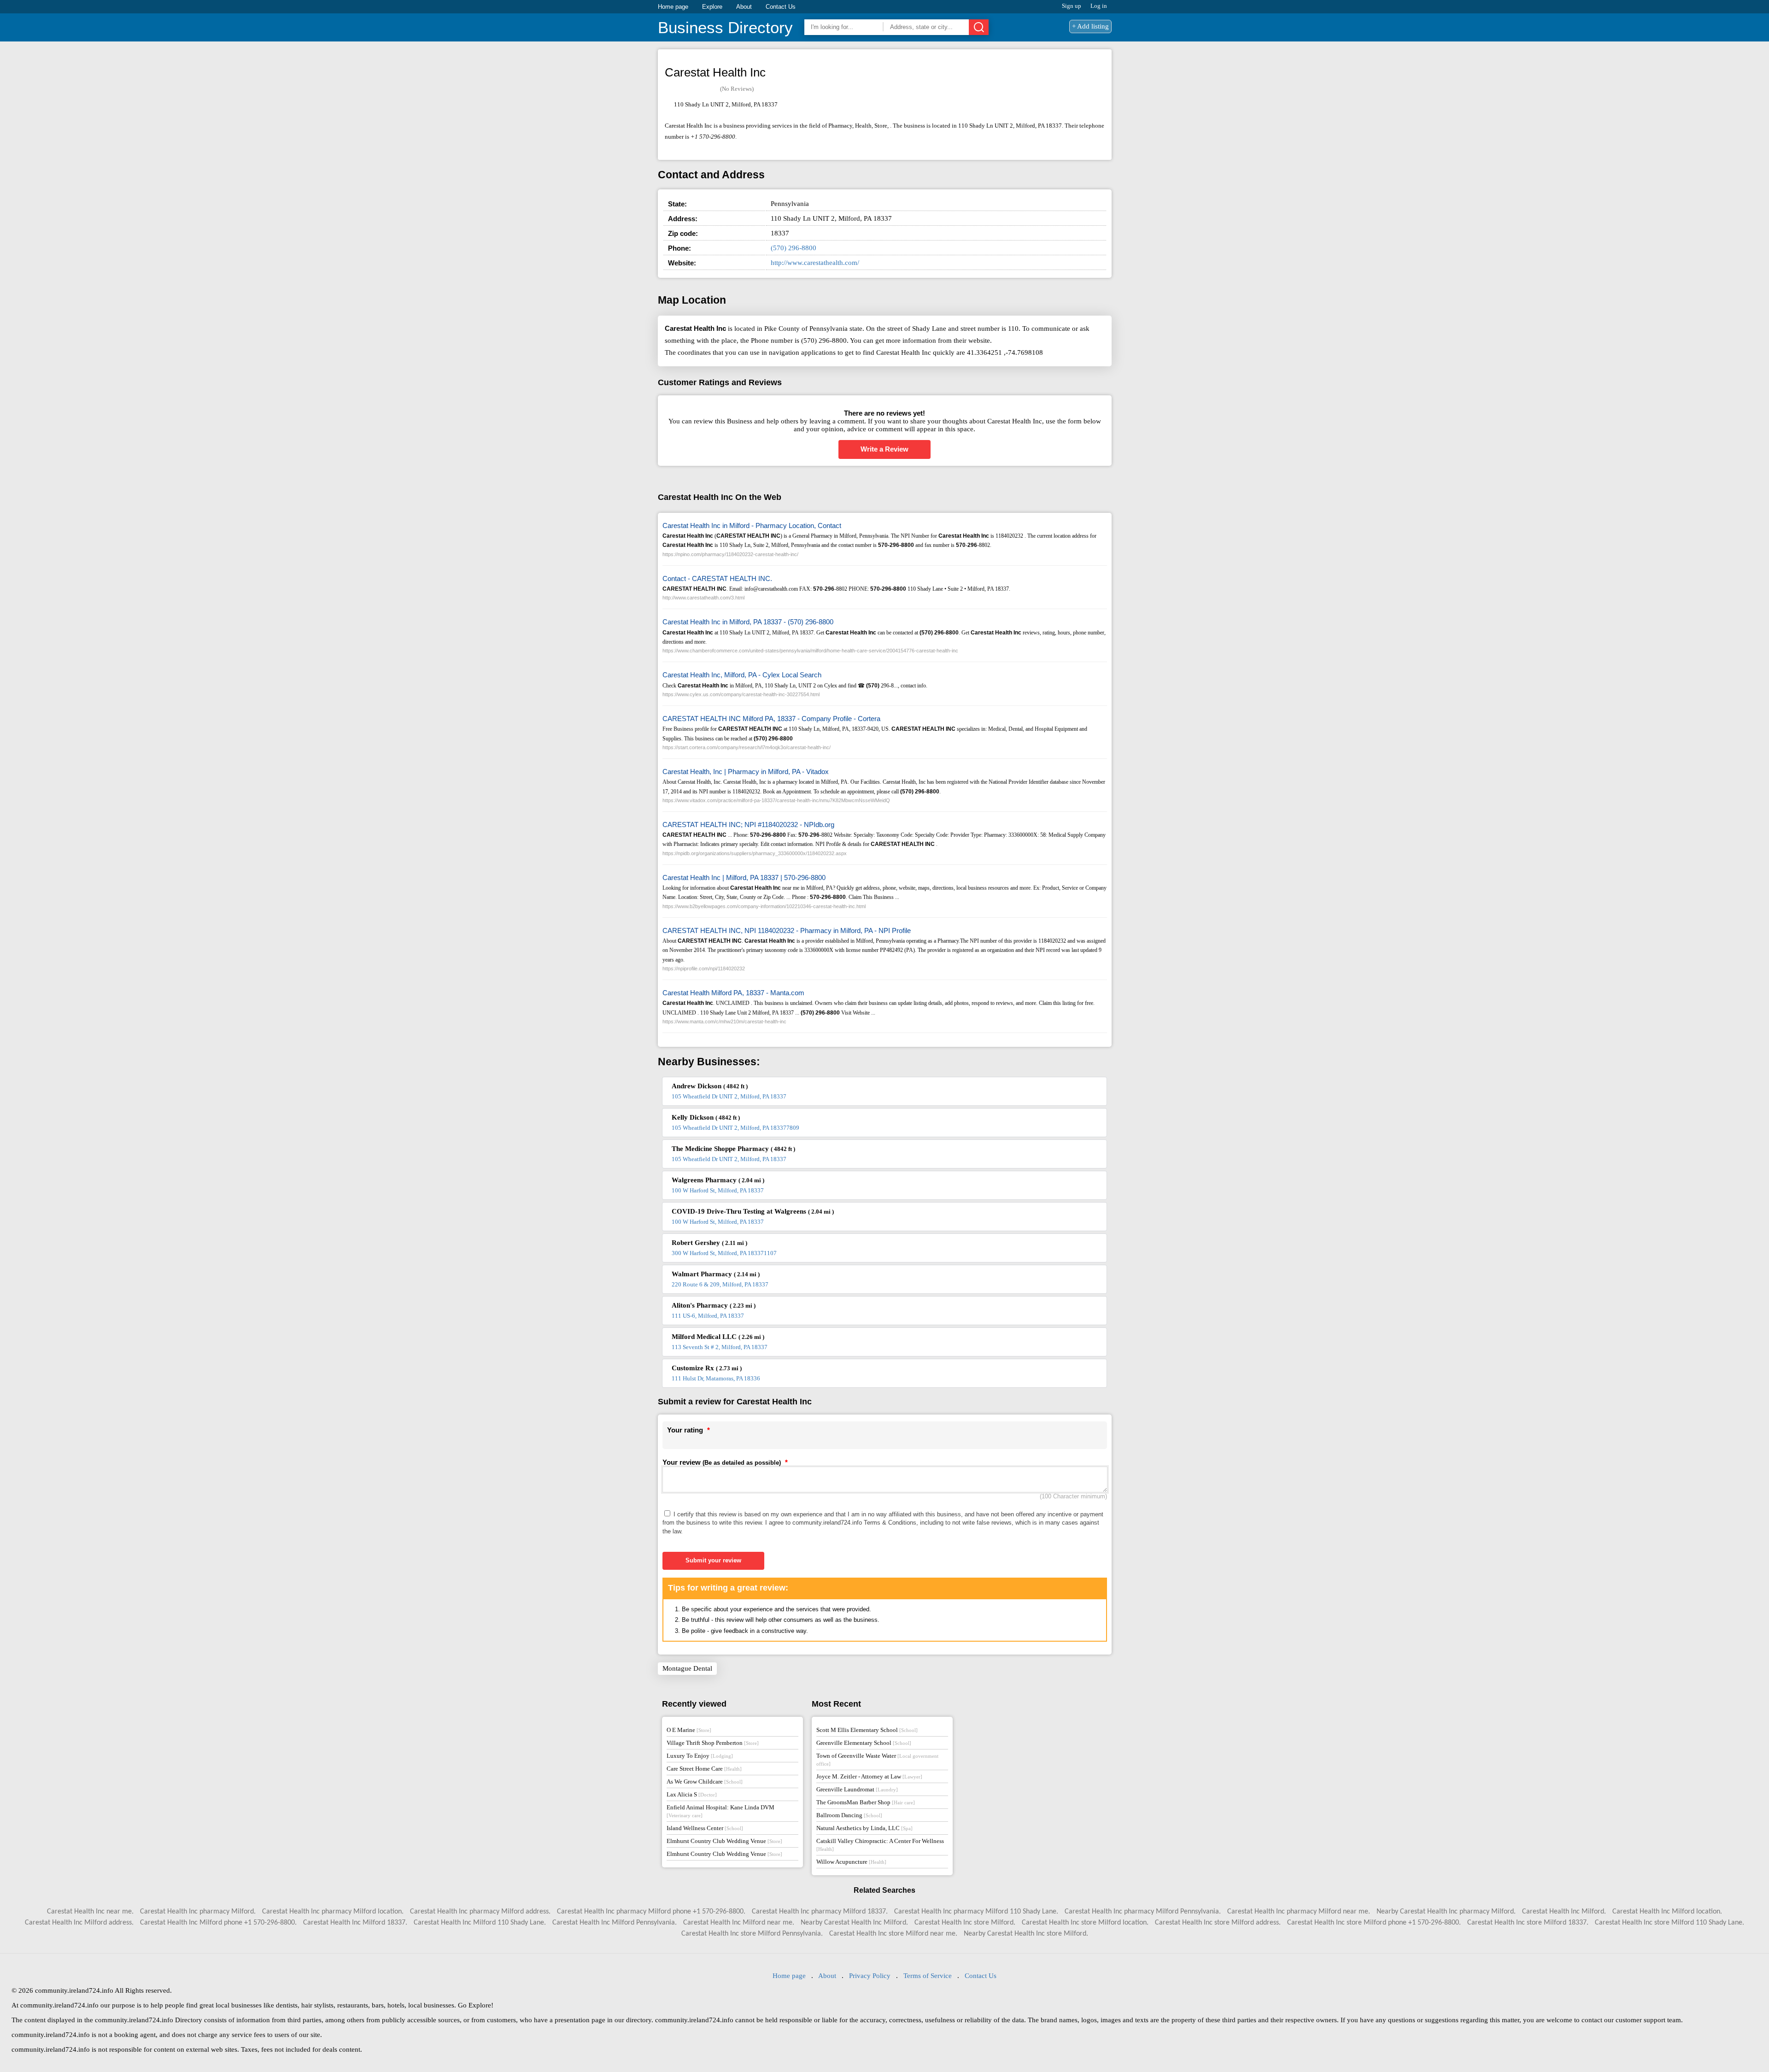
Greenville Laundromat (857, 1789)
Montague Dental (687, 1668)
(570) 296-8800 (794, 248)
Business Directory (725, 27)
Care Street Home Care (704, 1769)
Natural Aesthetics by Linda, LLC (864, 1828)
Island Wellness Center (705, 1828)
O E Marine (689, 1730)
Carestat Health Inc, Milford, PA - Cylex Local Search (742, 675)
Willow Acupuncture (851, 1862)
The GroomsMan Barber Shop (866, 1802)
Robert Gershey (709, 1243)
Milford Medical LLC (718, 1337)
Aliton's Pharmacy (714, 1305)
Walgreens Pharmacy (718, 1180)
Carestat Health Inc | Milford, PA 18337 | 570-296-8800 (744, 878)
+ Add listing (1090, 26)
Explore (712, 7)
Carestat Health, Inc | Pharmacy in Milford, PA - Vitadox (746, 772)
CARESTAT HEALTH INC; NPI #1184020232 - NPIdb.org (748, 825)
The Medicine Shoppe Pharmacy (733, 1149)
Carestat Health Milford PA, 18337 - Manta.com (733, 993)
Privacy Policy (870, 1976)
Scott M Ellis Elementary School (867, 1730)
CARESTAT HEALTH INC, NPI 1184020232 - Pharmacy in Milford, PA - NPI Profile (787, 930)
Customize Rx (707, 1368)
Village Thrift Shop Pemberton (713, 1743)
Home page (673, 7)
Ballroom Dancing (849, 1815)
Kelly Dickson (706, 1117)
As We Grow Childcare (705, 1781)
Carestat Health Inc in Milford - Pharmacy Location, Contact (752, 525)
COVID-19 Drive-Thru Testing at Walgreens (753, 1211)
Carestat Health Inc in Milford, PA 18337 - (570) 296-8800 (748, 622)
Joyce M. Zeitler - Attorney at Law (869, 1776)
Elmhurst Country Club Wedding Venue (724, 1841)
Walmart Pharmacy (716, 1274)
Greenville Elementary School (864, 1743)
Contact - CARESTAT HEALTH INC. (717, 578)
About (744, 7)
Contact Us (781, 7)
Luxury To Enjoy (700, 1756)
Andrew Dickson (710, 1086)
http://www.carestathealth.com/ (815, 263)
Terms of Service (928, 1976)
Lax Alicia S (692, 1794)
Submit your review (713, 1560)
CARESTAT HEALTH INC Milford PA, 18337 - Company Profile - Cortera (771, 719)
